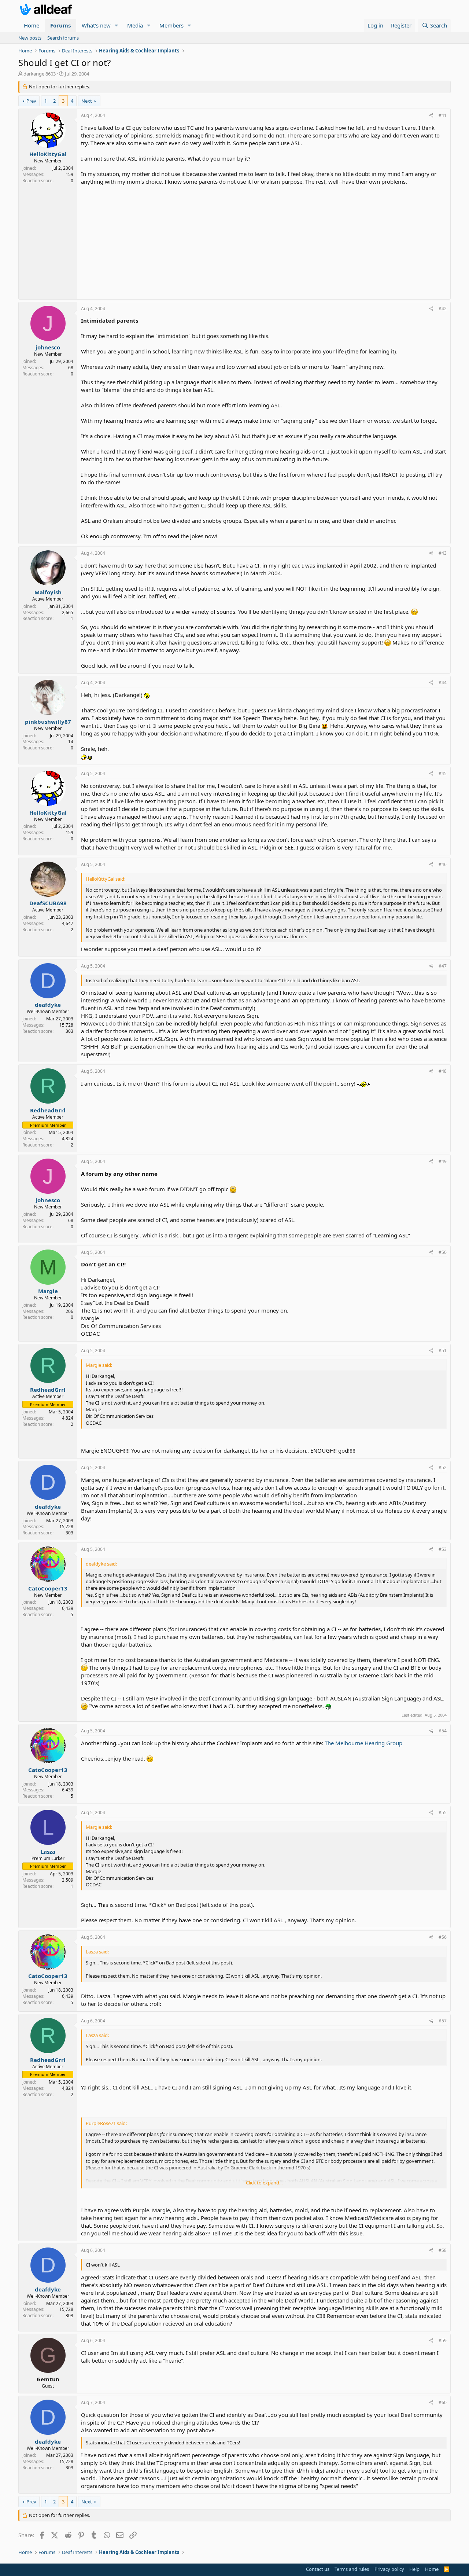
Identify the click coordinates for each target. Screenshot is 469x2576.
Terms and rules (352, 2569)
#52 (443, 1467)
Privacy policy (389, 2569)
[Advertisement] (264, 241)
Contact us (318, 2569)
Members (171, 25)
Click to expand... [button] (264, 2183)
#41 (443, 115)
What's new (96, 25)
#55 (443, 1812)
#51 (443, 1351)
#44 (443, 682)
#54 (443, 1731)
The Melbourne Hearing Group (363, 1743)
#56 (443, 1937)
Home (32, 25)
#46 (443, 864)
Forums (60, 25)
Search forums (63, 38)
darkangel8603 (40, 74)
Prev (31, 101)
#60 (443, 2402)
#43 (443, 553)
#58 (443, 2250)
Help (414, 2569)
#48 (443, 1071)
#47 (443, 966)
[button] (117, 25)
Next (87, 101)
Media (135, 25)
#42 (443, 309)
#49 (443, 1161)
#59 (443, 2340)
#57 (443, 2021)
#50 (443, 1252)
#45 (443, 773)
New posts (30, 38)
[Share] (431, 116)
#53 (443, 1549)
